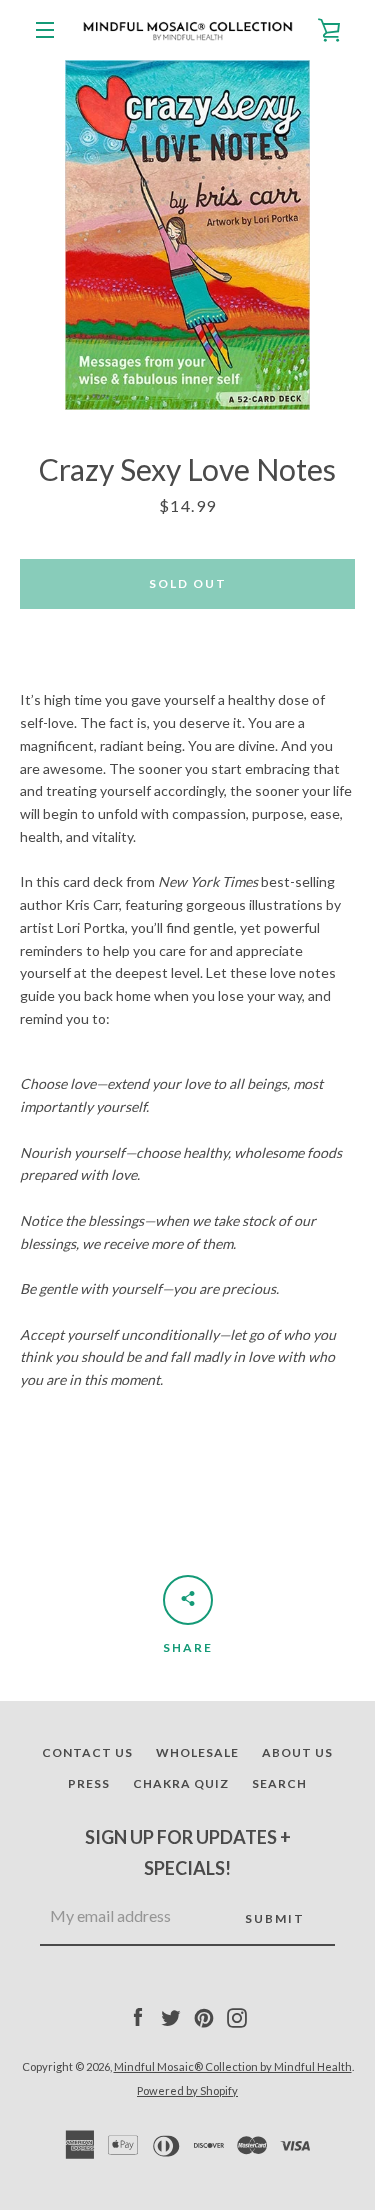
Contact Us (87, 1752)
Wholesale (197, 1752)
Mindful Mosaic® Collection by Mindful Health (233, 2066)
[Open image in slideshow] (187, 235)
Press (89, 1783)
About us (297, 1752)
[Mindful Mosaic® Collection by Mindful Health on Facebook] (138, 2016)
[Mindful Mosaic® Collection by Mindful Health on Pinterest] (204, 2016)
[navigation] (45, 30)
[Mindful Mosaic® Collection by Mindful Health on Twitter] (171, 2016)
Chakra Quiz (181, 1783)
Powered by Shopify (187, 2090)
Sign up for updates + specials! (188, 1852)
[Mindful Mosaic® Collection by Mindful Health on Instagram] (237, 2016)
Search (279, 1783)
